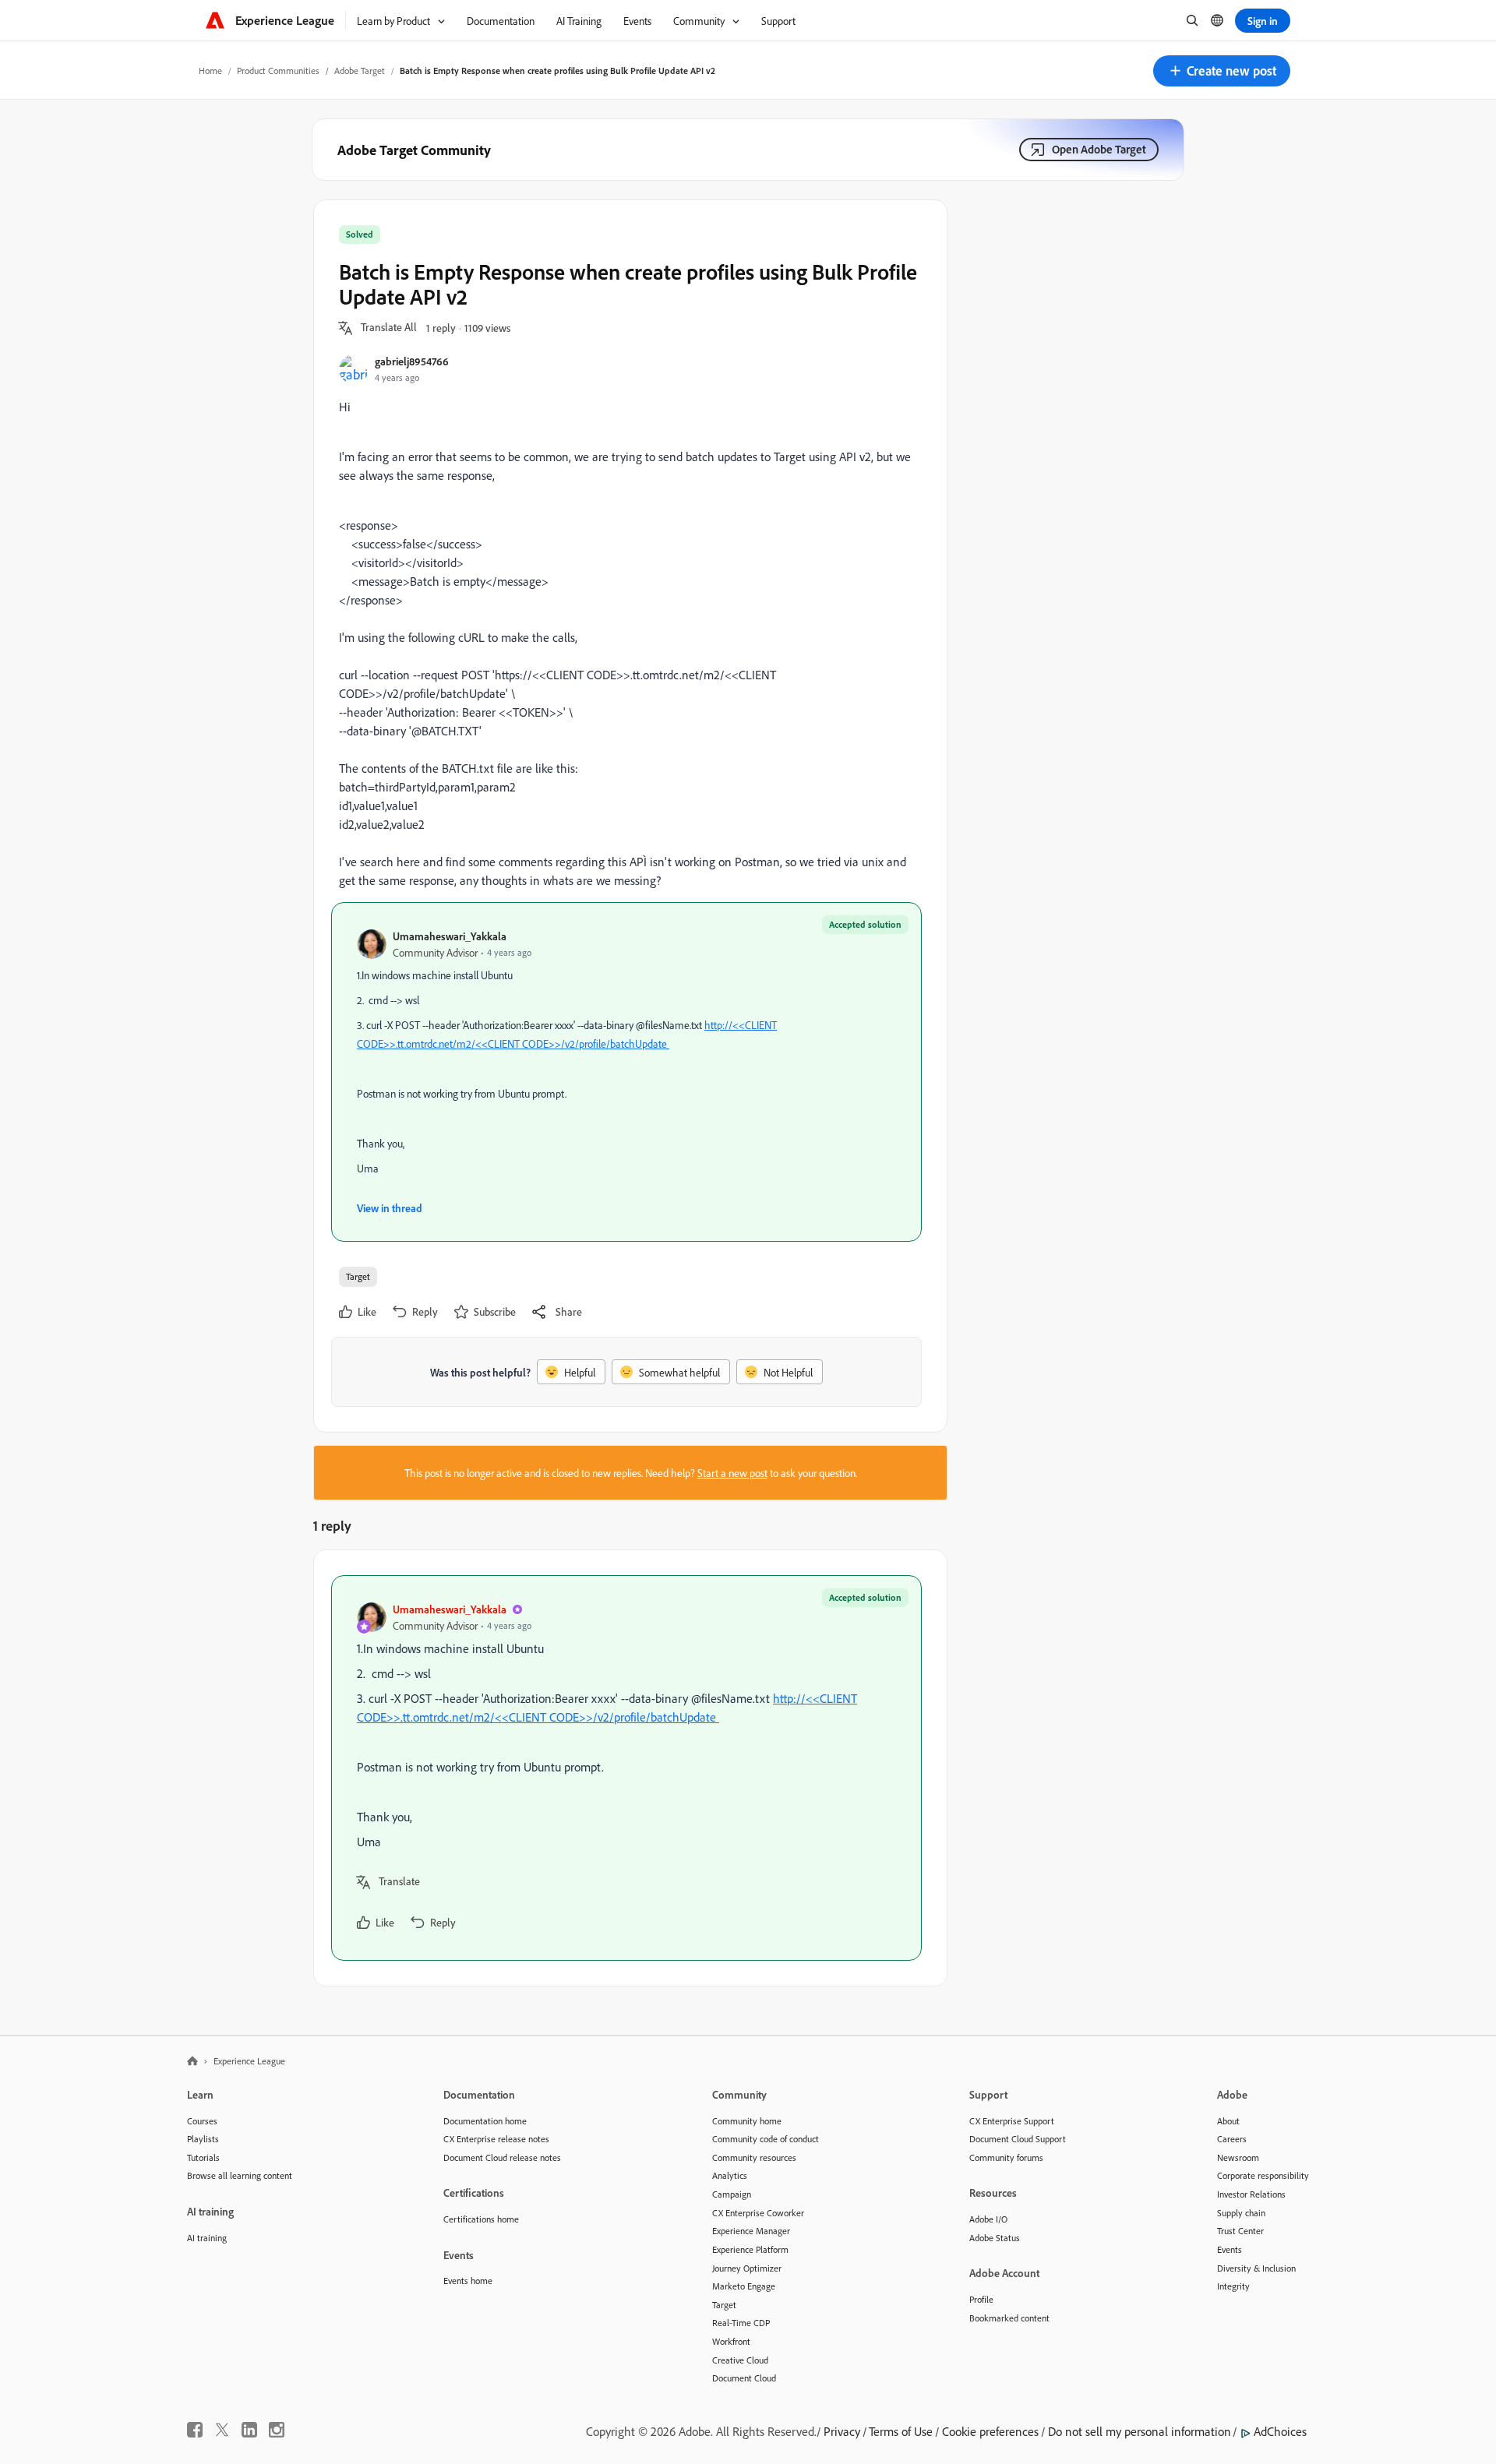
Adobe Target (360, 71)
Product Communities (278, 71)
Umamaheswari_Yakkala (450, 936)
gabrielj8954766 (412, 361)
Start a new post (732, 1473)
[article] (626, 1768)
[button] (1222, 71)
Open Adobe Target (1099, 149)
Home (210, 71)
